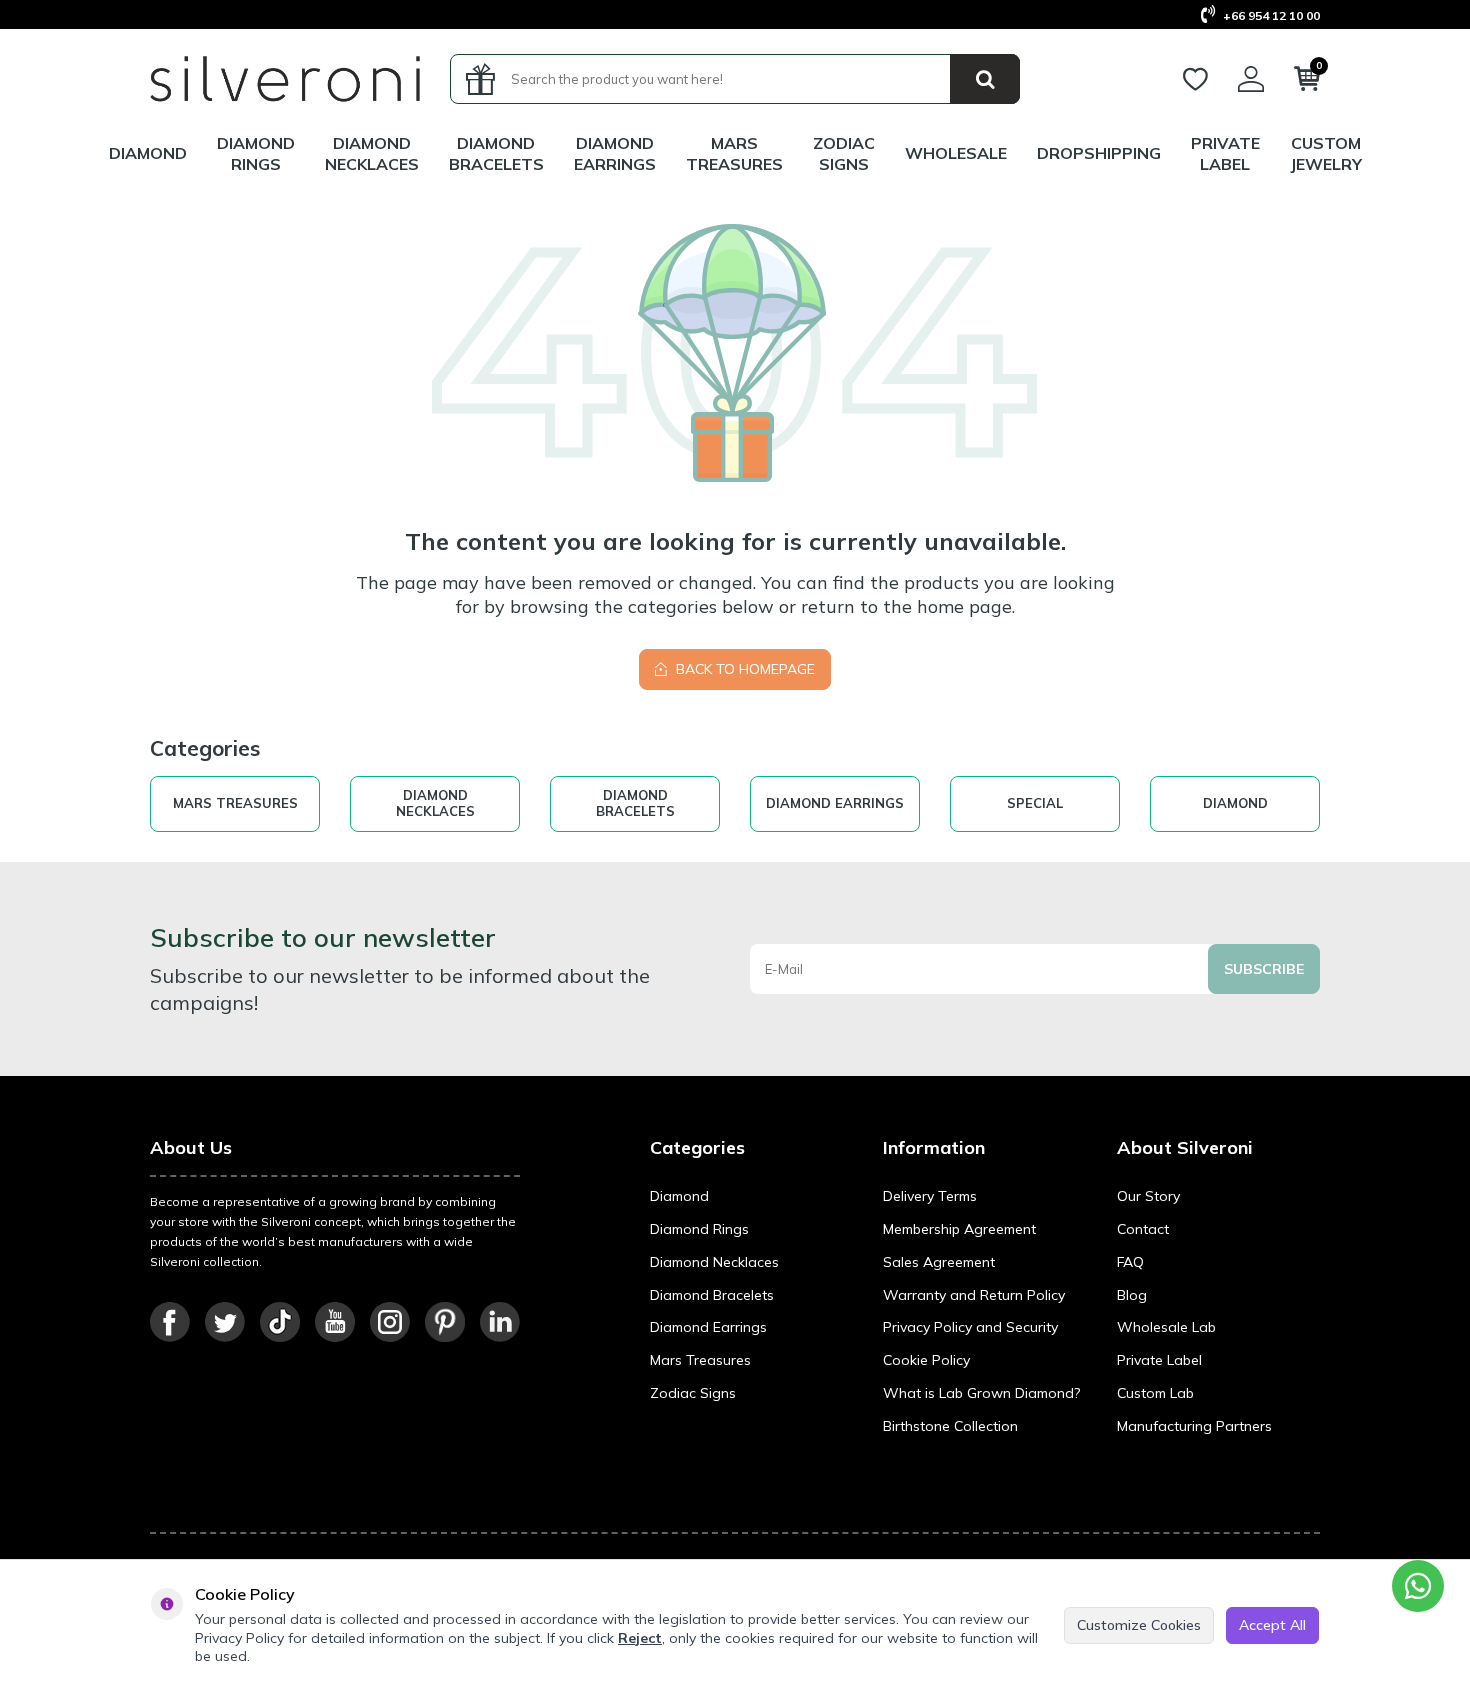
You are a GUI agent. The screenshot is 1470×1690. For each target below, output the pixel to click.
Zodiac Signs (844, 153)
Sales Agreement (939, 1262)
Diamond (148, 153)
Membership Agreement (959, 1229)
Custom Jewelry (1326, 153)
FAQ (1130, 1262)
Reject (640, 1638)
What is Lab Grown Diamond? (981, 1393)
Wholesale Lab (1166, 1327)
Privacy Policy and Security (970, 1327)
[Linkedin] (500, 1322)
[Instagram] (390, 1322)
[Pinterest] (445, 1322)
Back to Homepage (743, 669)
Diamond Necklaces (372, 153)
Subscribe (1264, 969)
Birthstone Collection (950, 1426)
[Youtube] (335, 1322)
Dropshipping (1099, 153)
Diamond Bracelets (496, 153)
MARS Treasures (734, 153)
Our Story (1148, 1196)
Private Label (1225, 153)
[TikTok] (280, 1322)
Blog (1132, 1295)
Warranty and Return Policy (974, 1295)
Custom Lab (1155, 1393)
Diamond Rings (256, 153)
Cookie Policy (926, 1360)
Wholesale (956, 153)
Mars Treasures (700, 1360)
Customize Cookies (1139, 1625)
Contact (1143, 1229)
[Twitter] (225, 1322)
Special (1035, 803)
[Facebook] (170, 1322)
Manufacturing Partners (1194, 1426)
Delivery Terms (930, 1196)
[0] (1307, 83)
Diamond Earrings (615, 153)
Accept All (1272, 1625)
